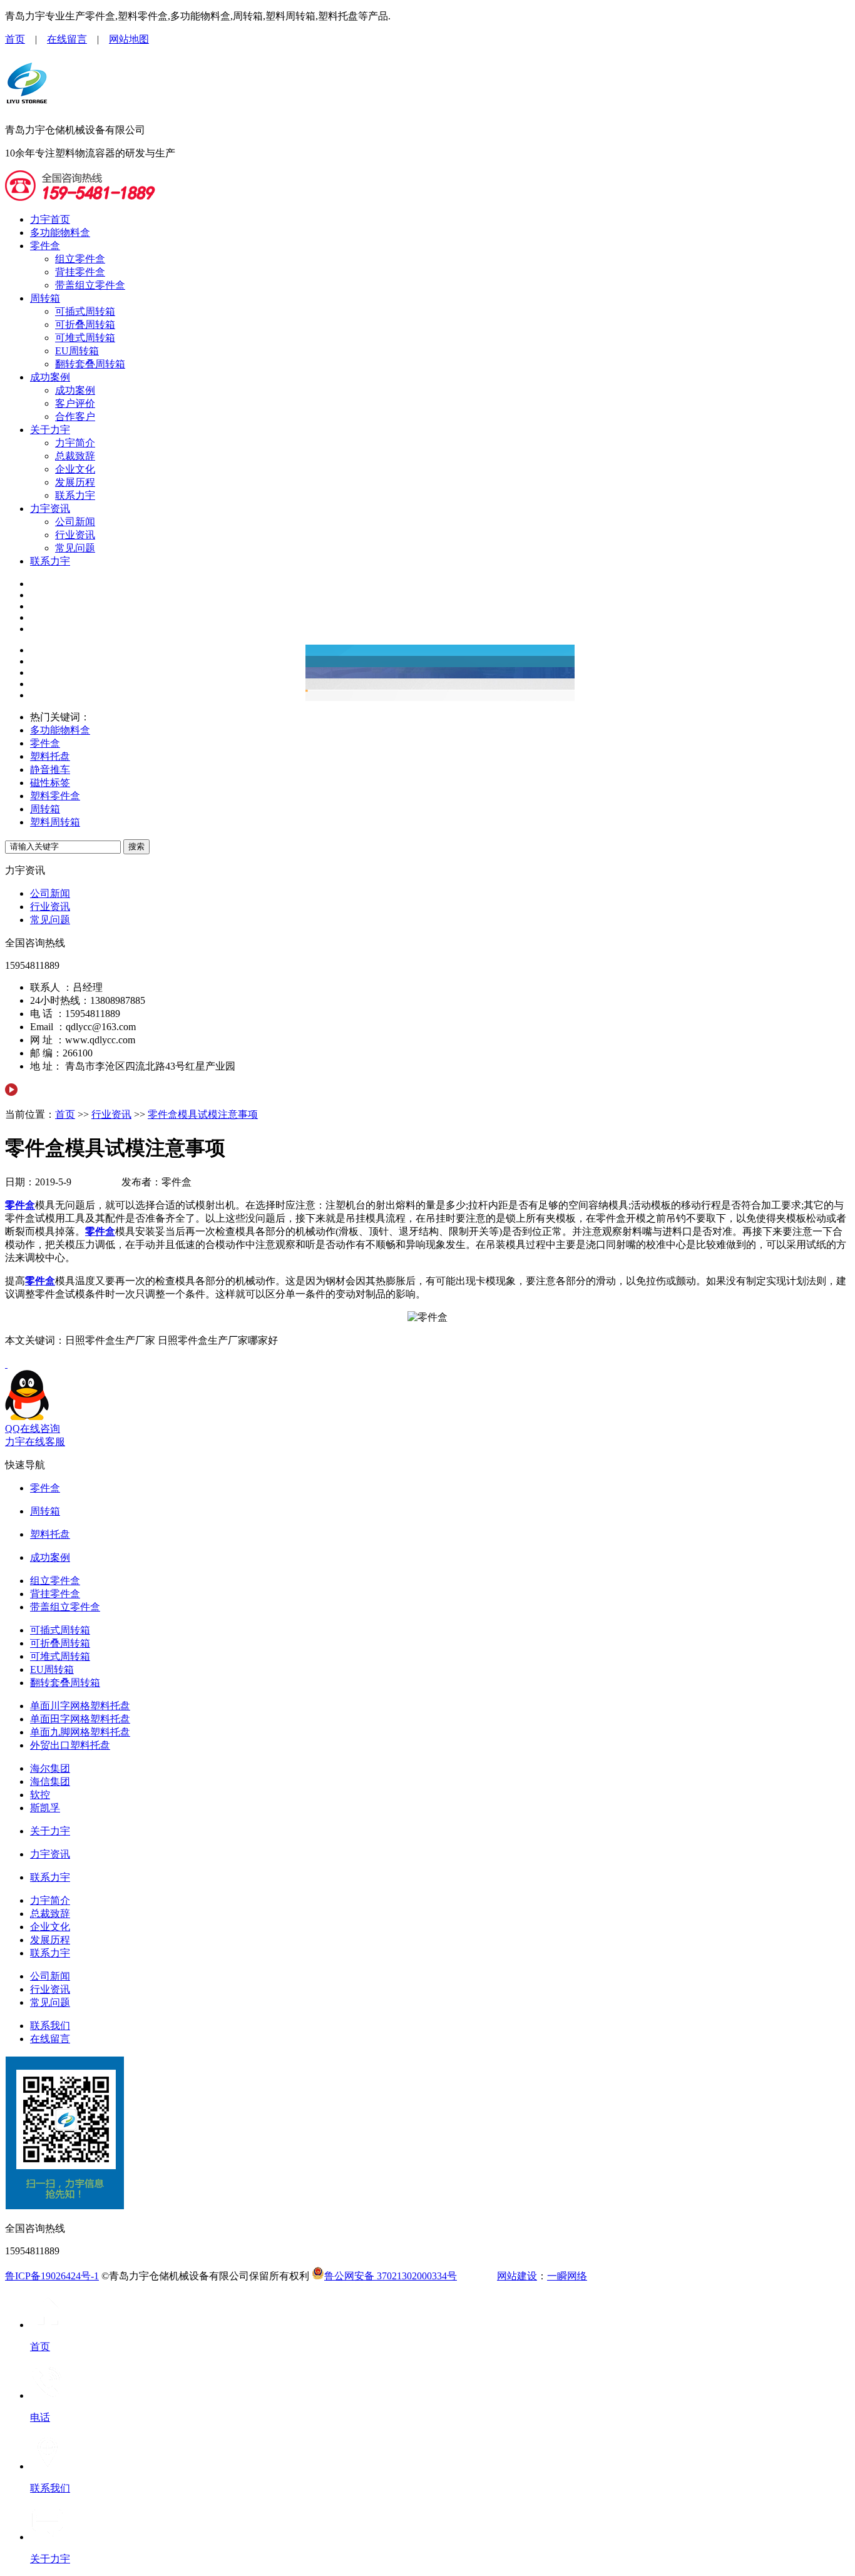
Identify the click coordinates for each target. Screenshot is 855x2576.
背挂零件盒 (80, 272)
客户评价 (75, 403)
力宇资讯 (50, 509)
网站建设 (517, 2276)
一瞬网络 (567, 2276)
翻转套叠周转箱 (90, 364)
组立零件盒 (80, 259)
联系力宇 (75, 495)
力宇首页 (50, 219)
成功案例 (50, 377)
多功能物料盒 (60, 233)
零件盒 (45, 246)
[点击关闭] (6, 1364)
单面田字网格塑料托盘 (80, 1719)
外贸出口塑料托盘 (70, 1745)
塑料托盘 (50, 756)
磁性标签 (50, 783)
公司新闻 (75, 522)
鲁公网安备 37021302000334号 (391, 2276)
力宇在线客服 (35, 1442)
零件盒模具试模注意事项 (203, 1114)
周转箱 (45, 298)
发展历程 (75, 482)
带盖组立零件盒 (90, 285)
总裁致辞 (75, 456)
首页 (15, 39)
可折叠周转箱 (85, 325)
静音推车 (50, 769)
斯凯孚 (45, 1808)
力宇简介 (75, 443)
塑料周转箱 (55, 822)
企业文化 (75, 469)
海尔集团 (50, 1768)
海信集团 (50, 1781)
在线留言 (67, 39)
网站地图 (129, 39)
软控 (40, 1795)
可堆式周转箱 (85, 338)
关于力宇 (50, 430)
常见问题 (75, 548)
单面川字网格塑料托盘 (80, 1706)
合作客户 (75, 417)
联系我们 (50, 2026)
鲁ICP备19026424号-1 (52, 2276)
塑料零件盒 (55, 796)
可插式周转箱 (85, 311)
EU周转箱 (77, 351)
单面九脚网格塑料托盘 (80, 1732)
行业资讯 (75, 535)
